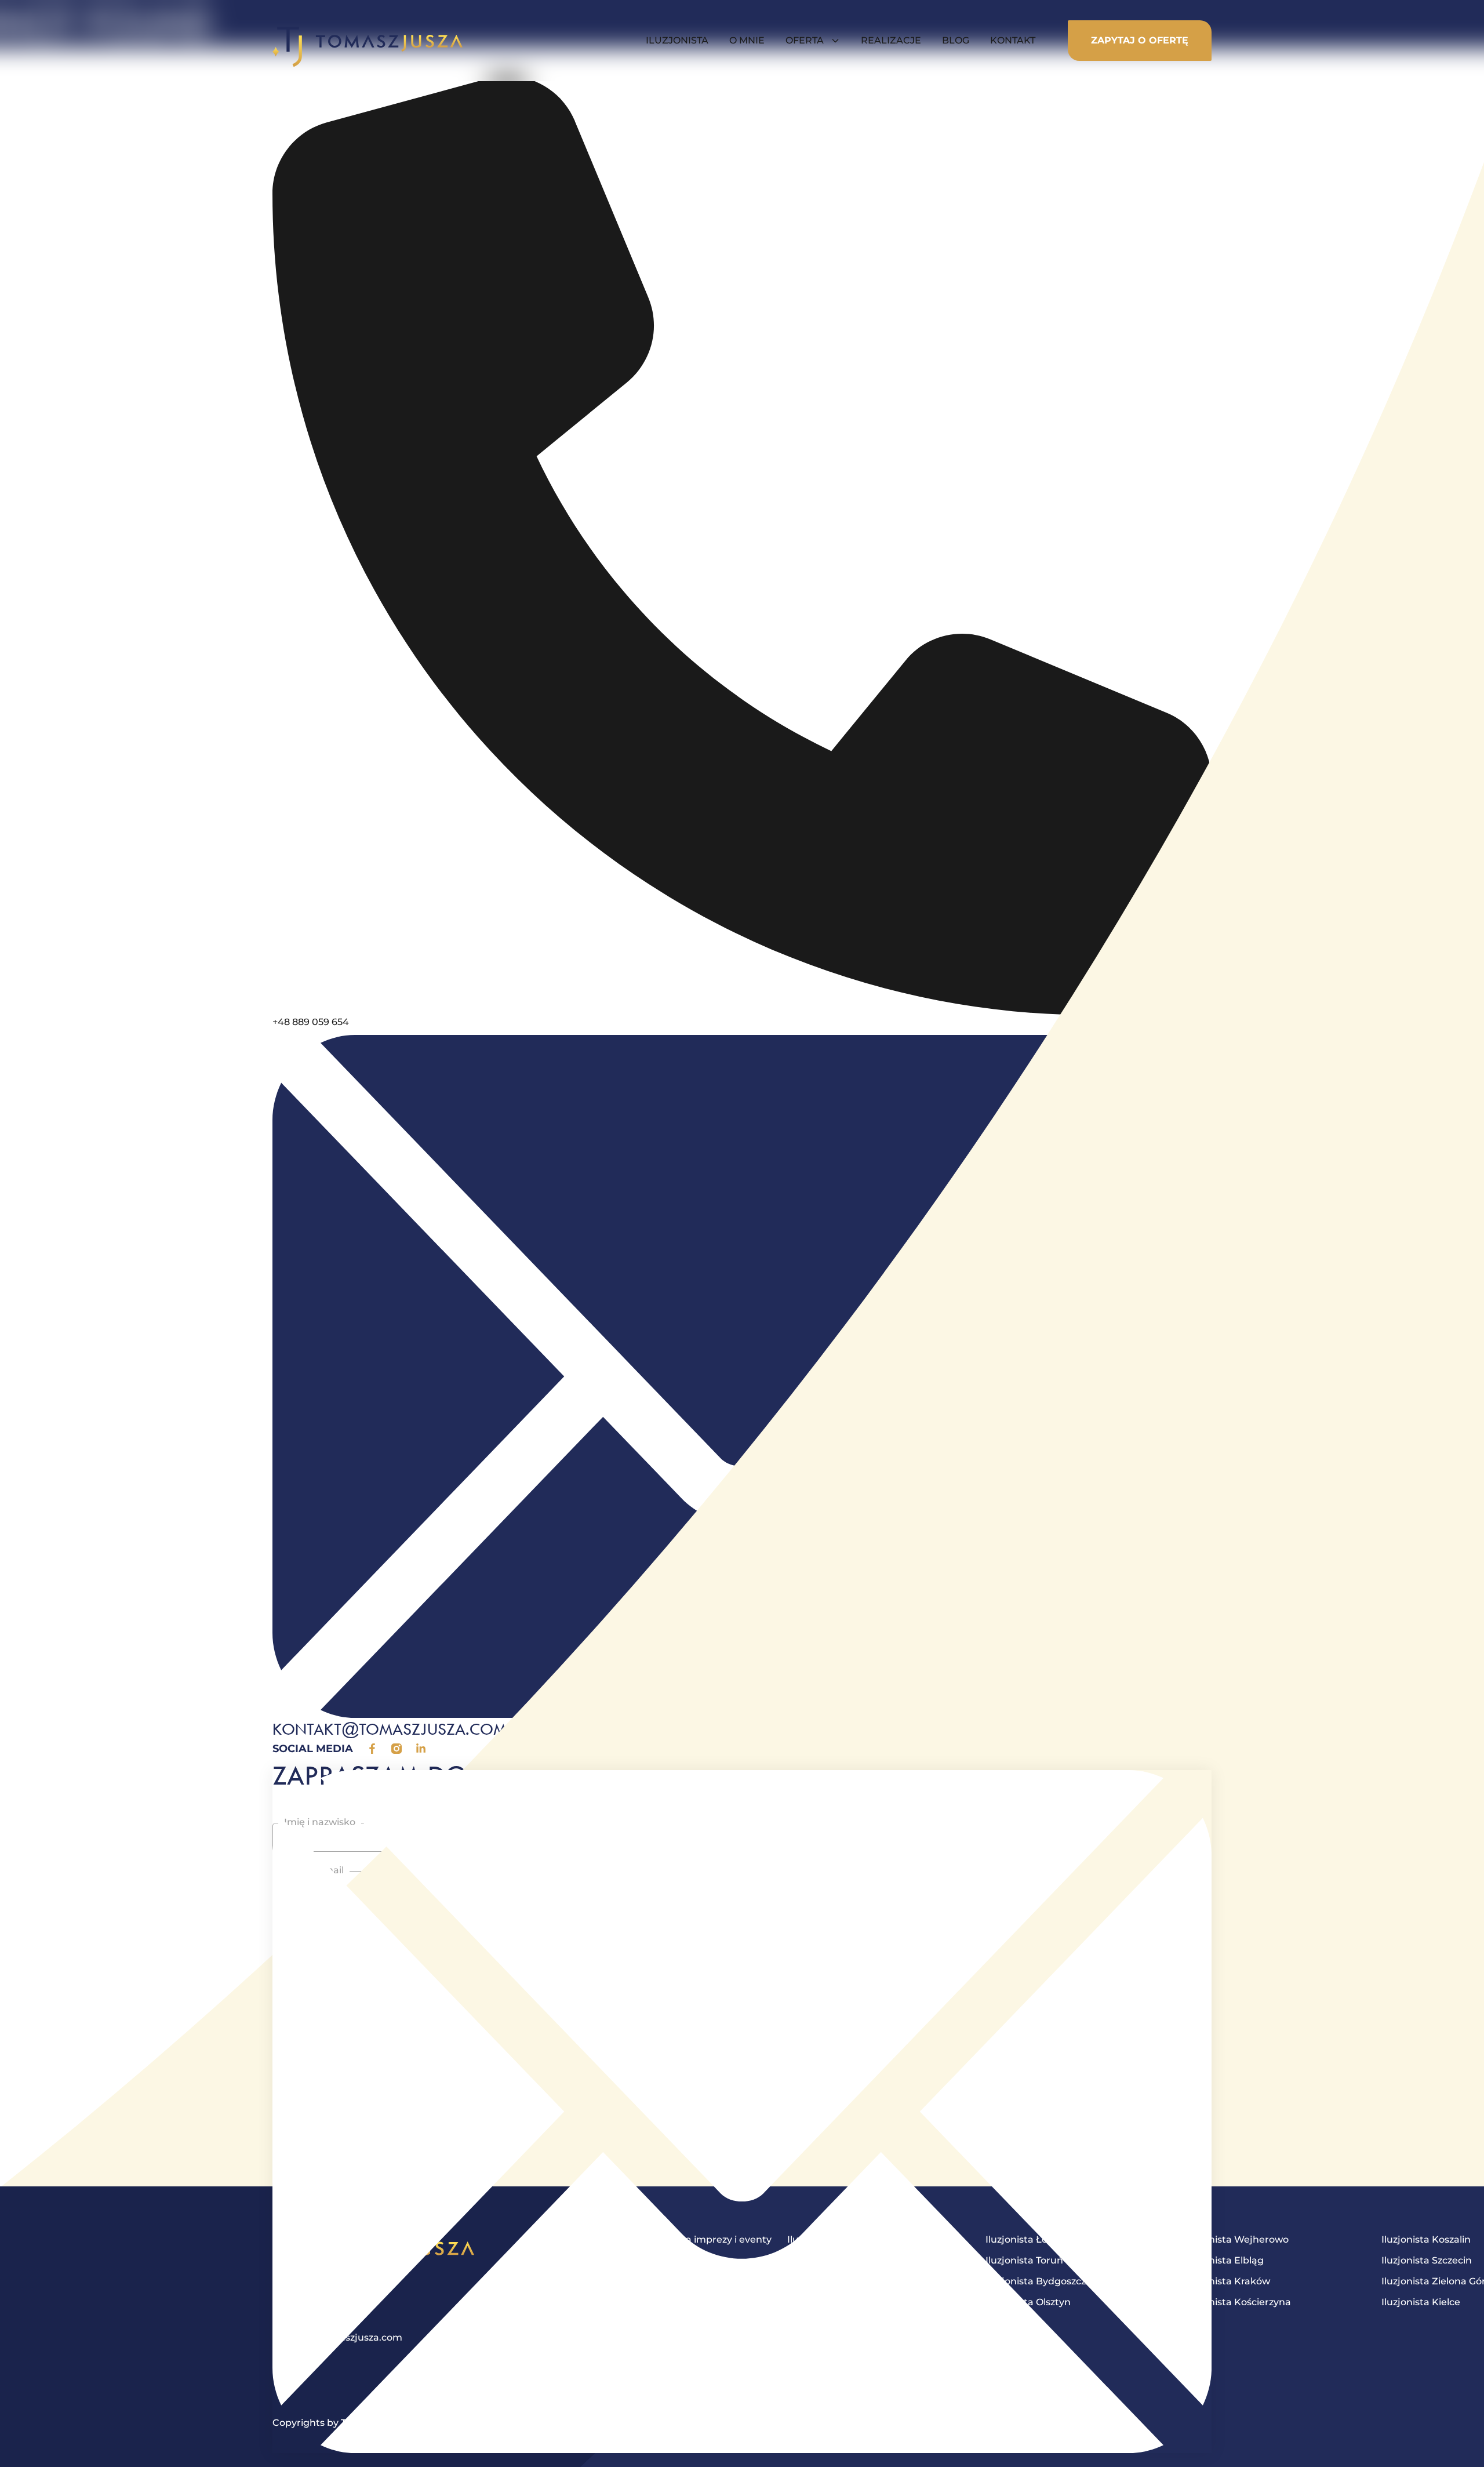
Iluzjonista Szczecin (1427, 2260)
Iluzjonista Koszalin (1426, 2239)
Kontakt (1013, 40)
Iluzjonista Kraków (1227, 2281)
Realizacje (891, 40)
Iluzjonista (677, 40)
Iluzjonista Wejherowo (1236, 2239)
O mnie (747, 40)
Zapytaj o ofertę (1140, 40)
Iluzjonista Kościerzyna (1237, 2302)
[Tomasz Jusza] (368, 41)
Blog (956, 40)
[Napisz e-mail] (742, 2112)
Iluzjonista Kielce (1421, 2302)
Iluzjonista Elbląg (1224, 2260)
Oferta (805, 40)
